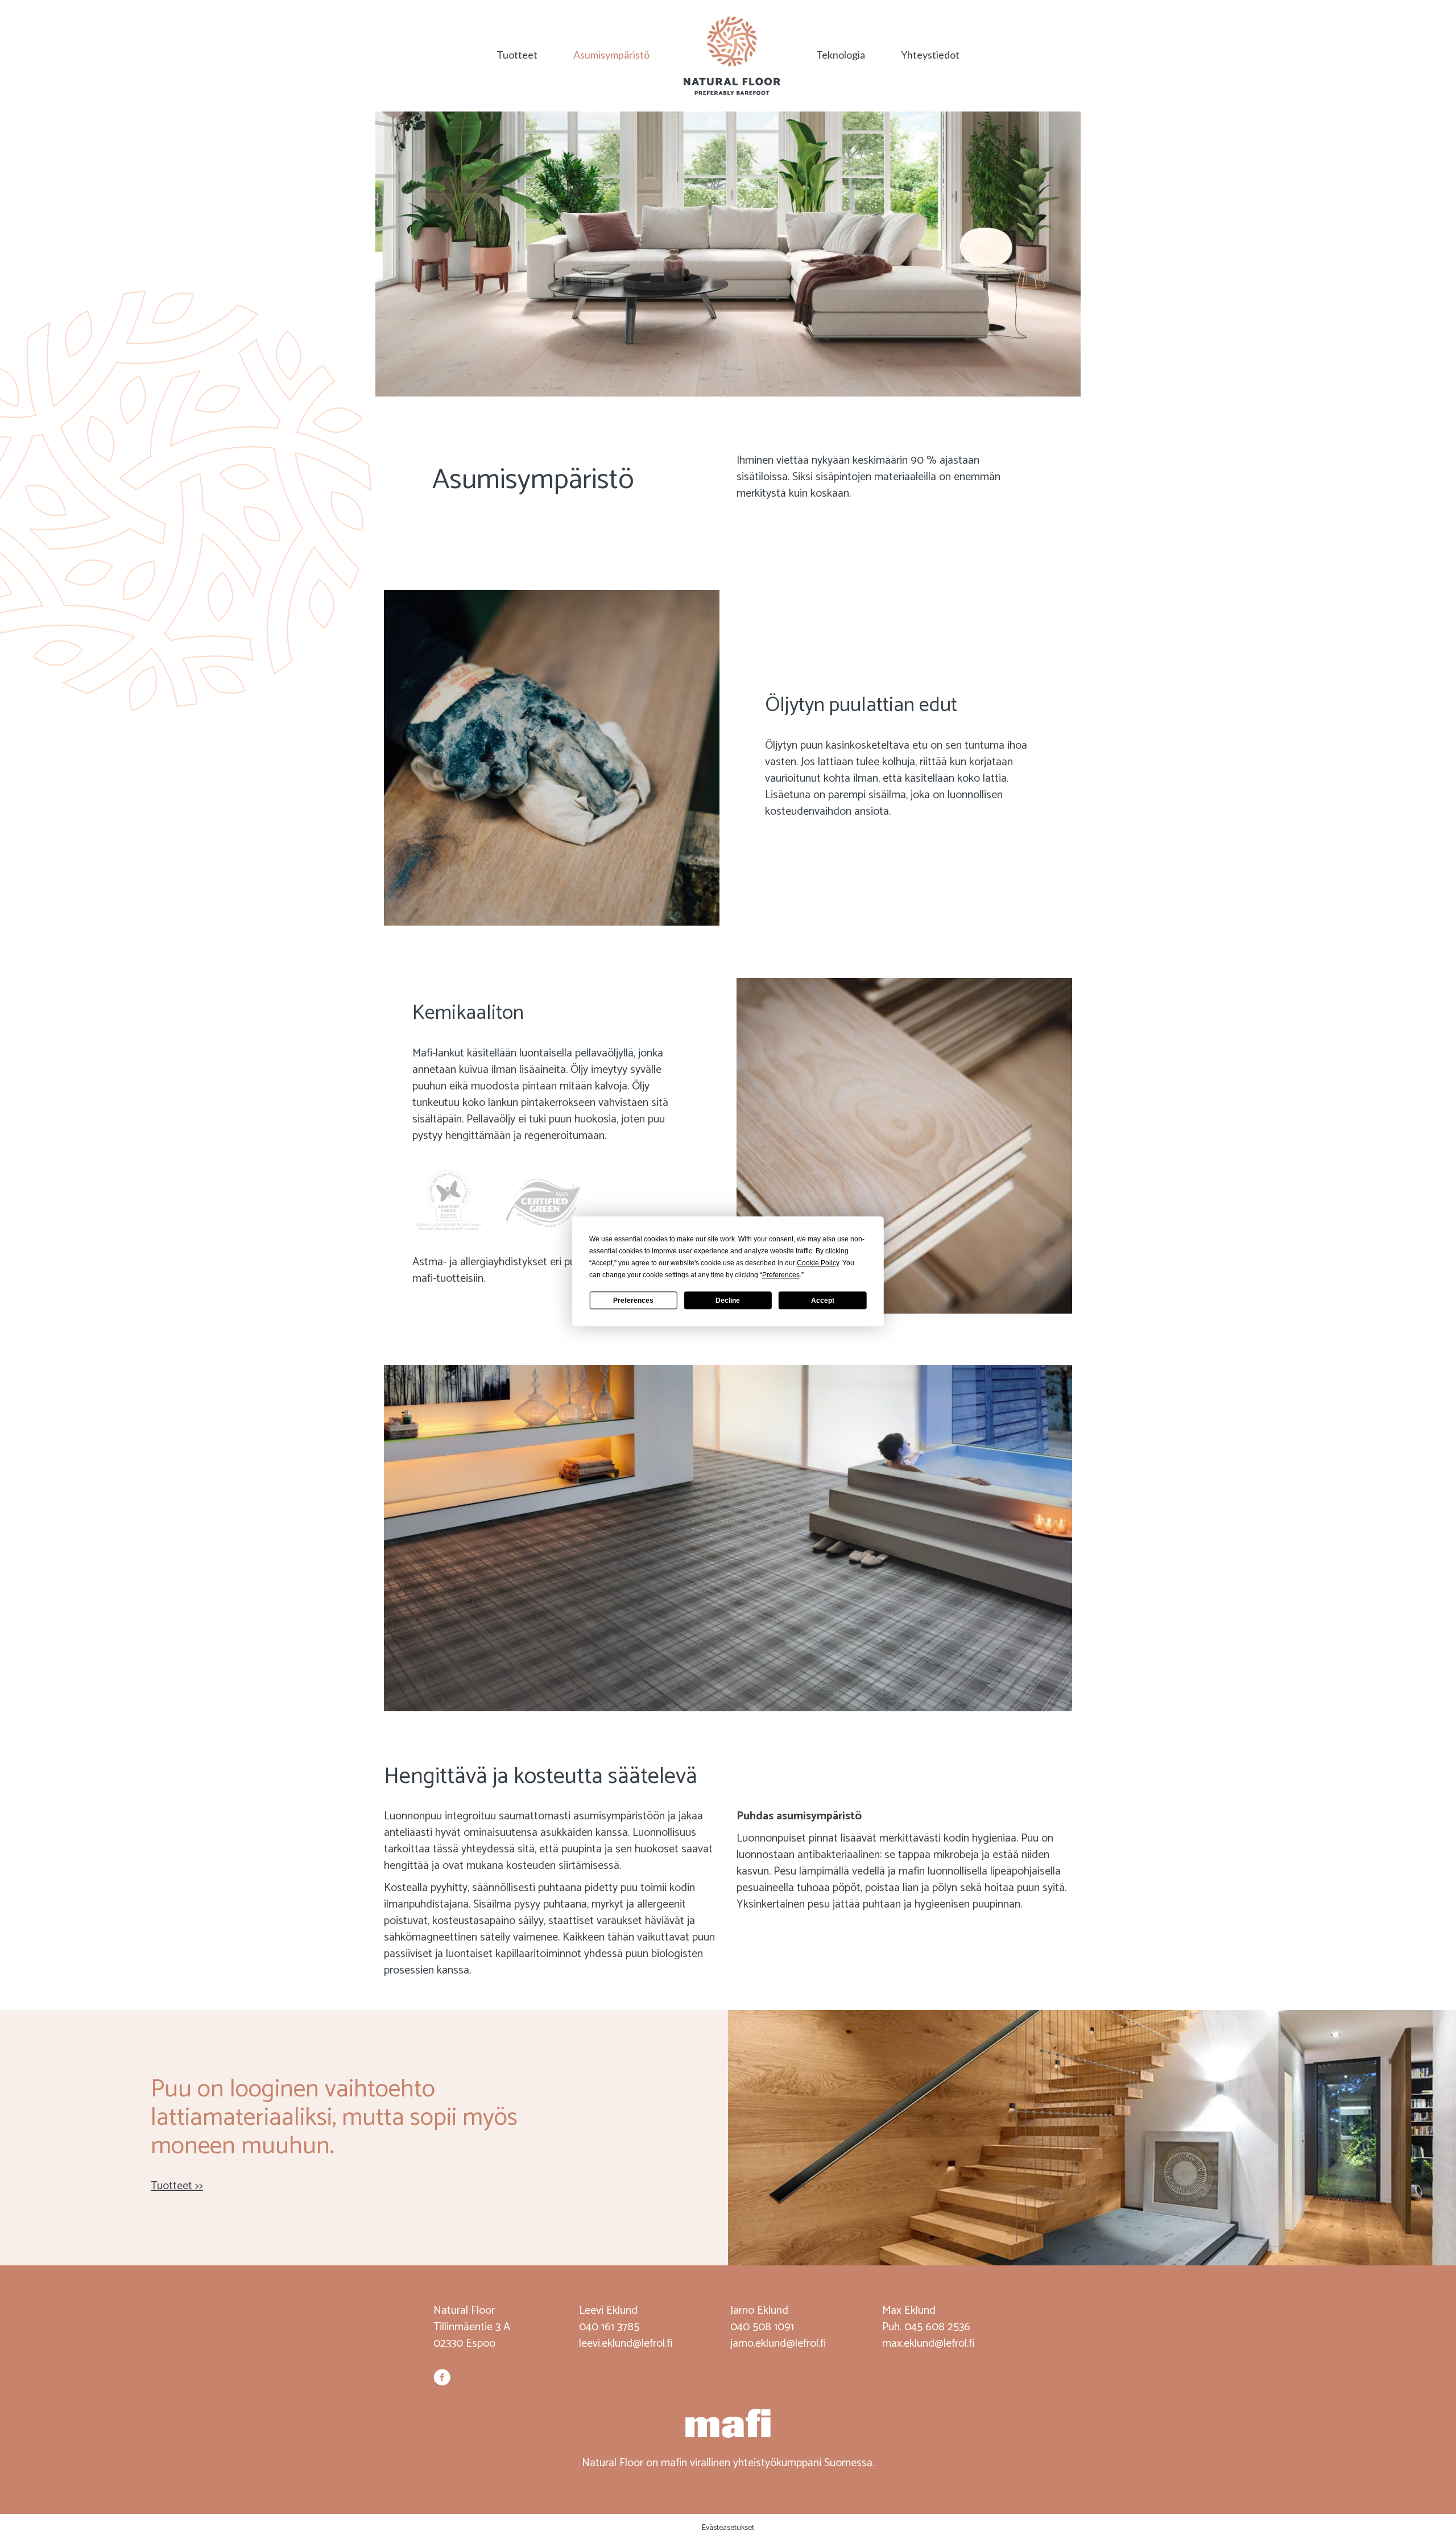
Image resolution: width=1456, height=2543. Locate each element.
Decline (728, 1301)
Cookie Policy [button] (818, 1263)
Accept (823, 1301)
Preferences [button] (781, 1275)
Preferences (633, 1301)
